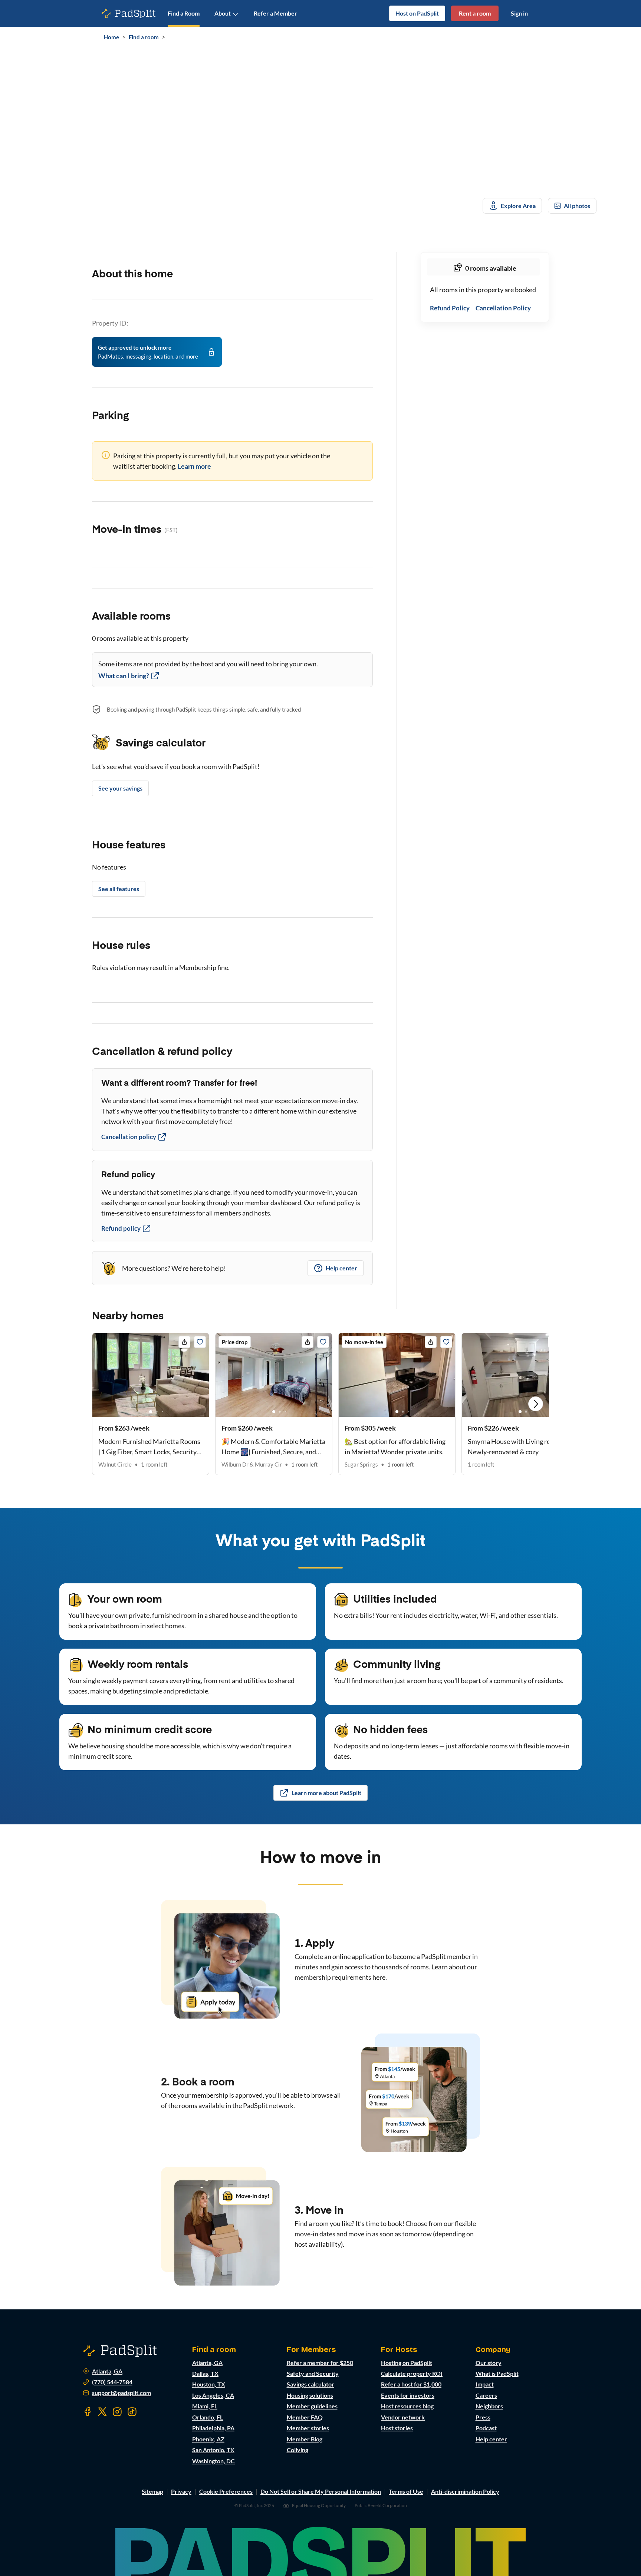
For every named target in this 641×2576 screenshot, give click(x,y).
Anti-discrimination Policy (465, 2491)
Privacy (181, 2491)
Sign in (519, 13)
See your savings (120, 788)
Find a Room (184, 13)
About (223, 13)
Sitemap (152, 2491)
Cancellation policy (129, 1137)
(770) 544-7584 (112, 2382)
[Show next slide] (536, 1404)
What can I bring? (124, 676)
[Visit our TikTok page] (132, 2412)
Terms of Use (406, 2491)
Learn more (194, 466)
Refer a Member (275, 13)
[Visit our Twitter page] (102, 2412)
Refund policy (121, 1228)
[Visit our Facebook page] (88, 2412)
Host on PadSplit (417, 13)
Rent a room (475, 13)
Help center (341, 1268)
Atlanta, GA (107, 2371)
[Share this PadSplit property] (184, 1342)
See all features (119, 889)
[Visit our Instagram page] (117, 2412)
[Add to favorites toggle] (200, 1342)
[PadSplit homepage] (129, 14)
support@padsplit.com (121, 2393)
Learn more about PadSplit (326, 1793)
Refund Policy (450, 308)
